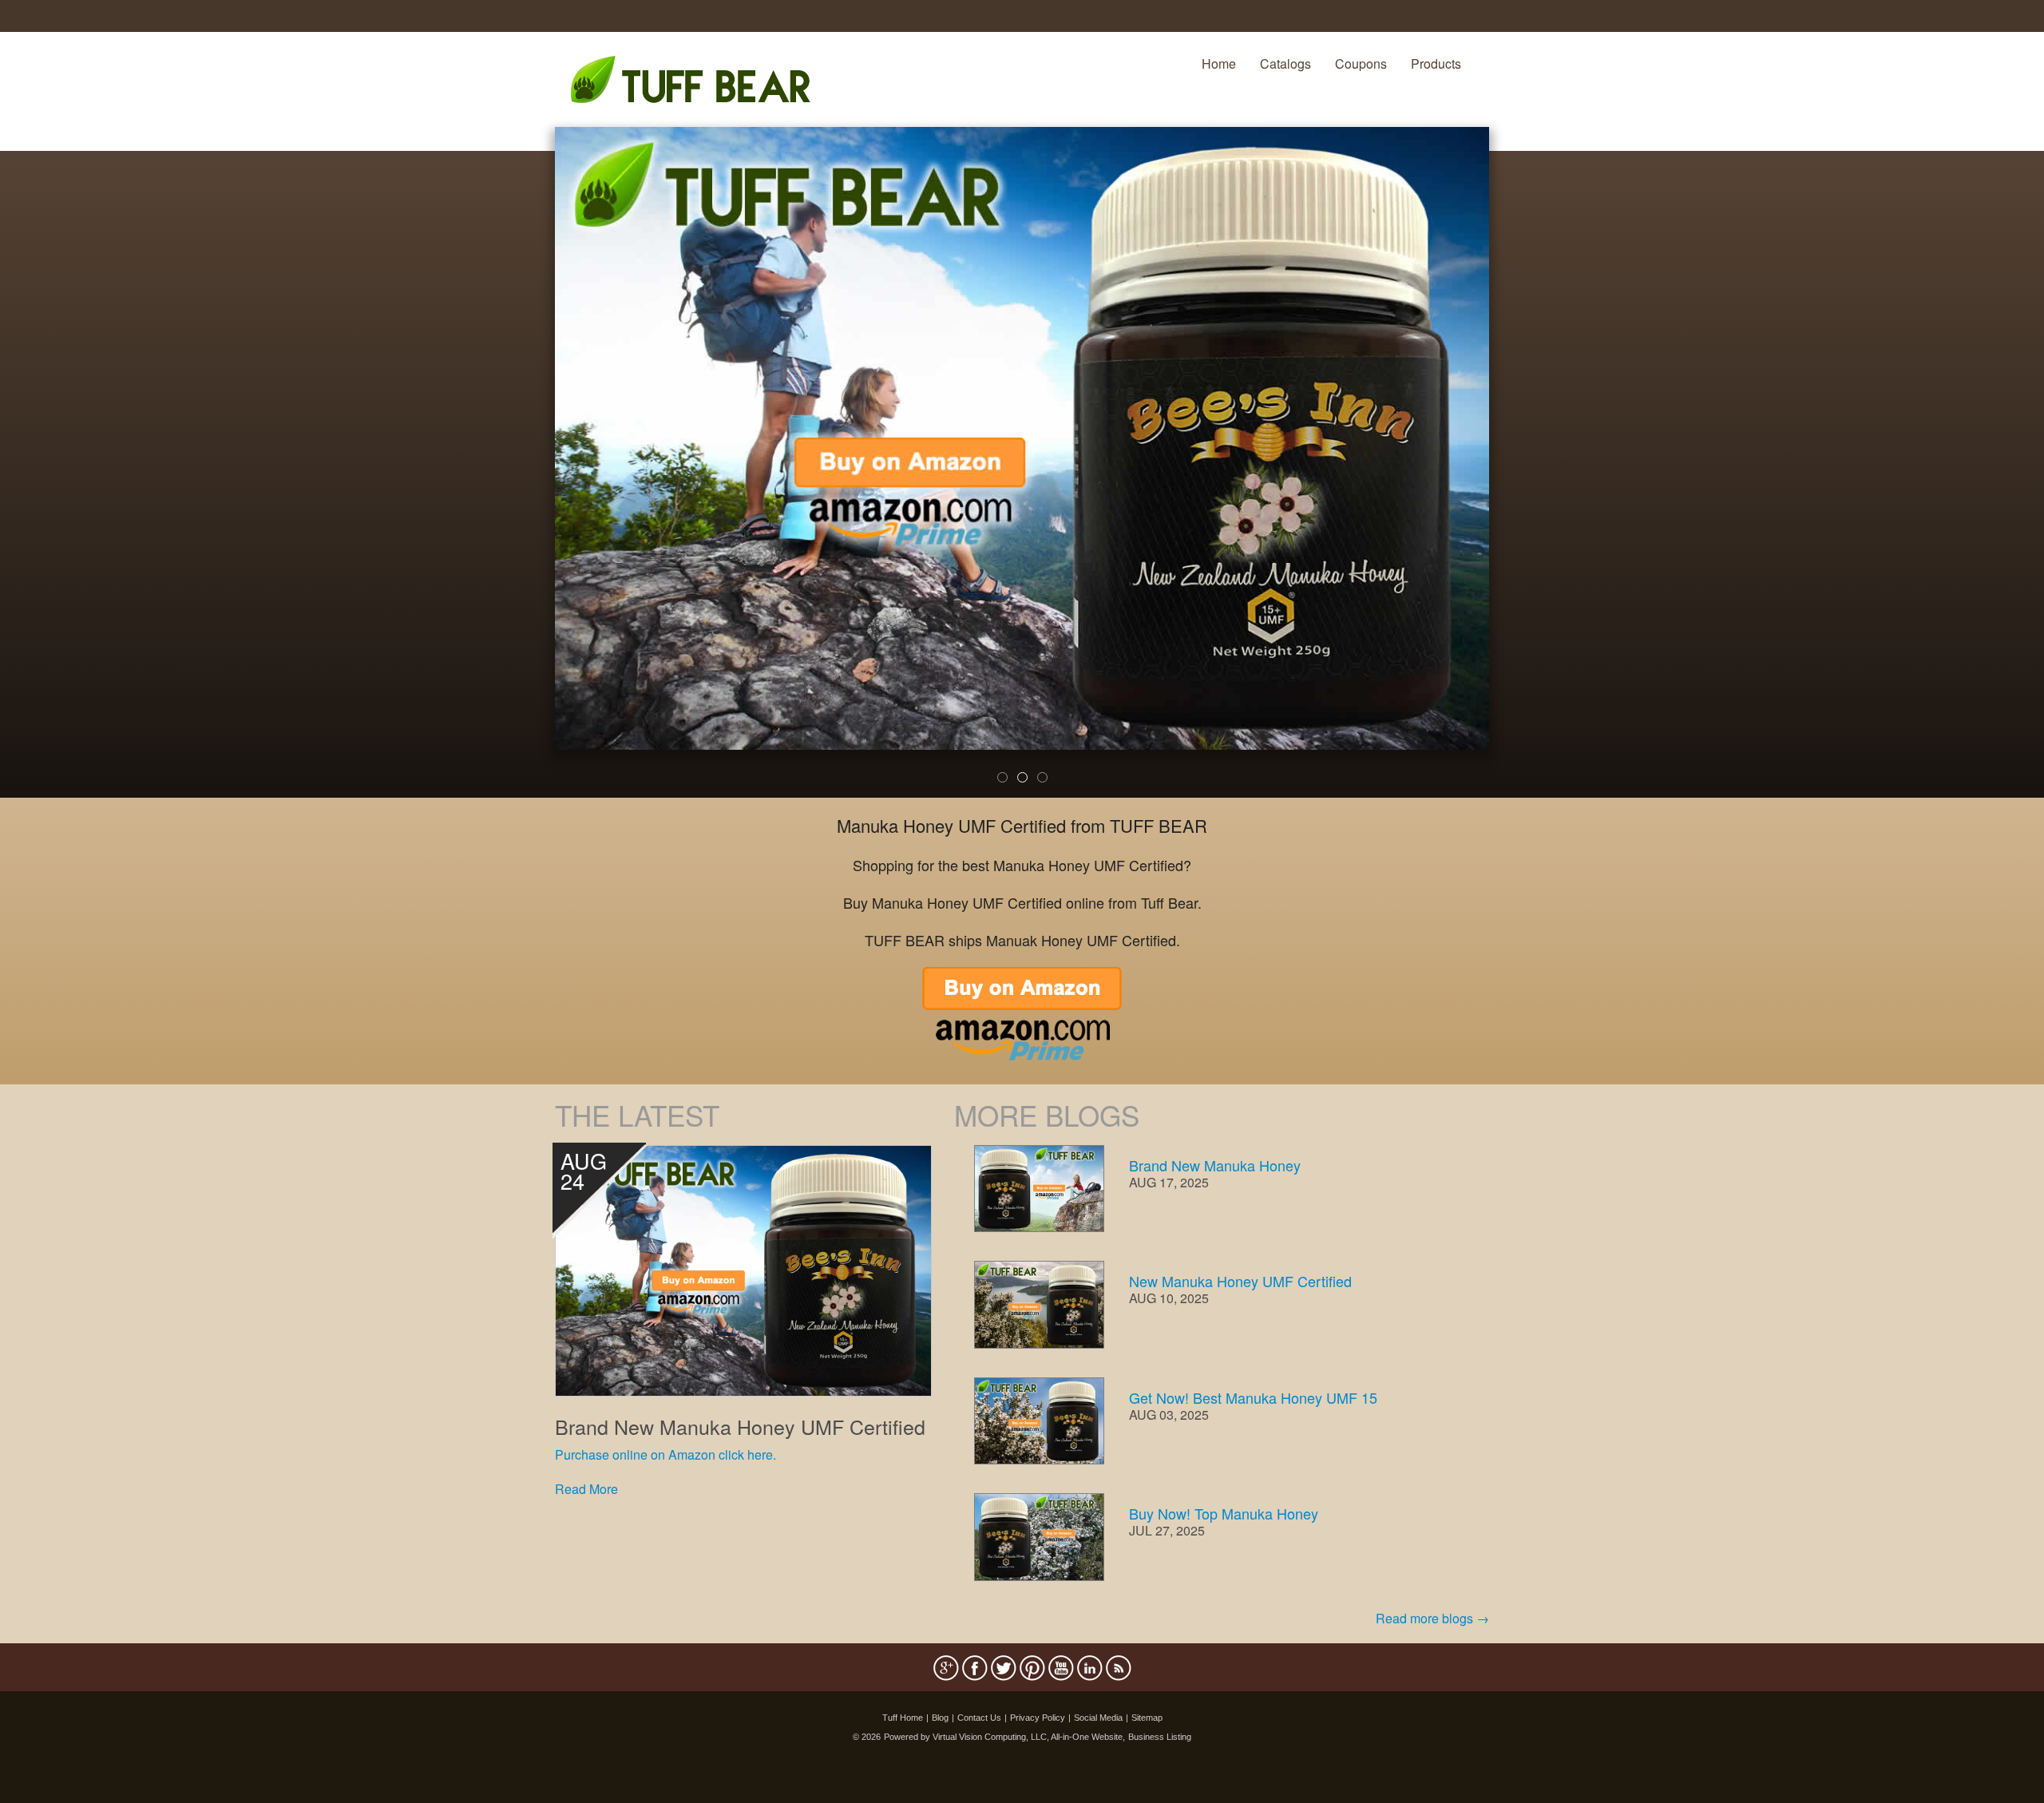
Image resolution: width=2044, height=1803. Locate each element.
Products (1436, 63)
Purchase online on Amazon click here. (665, 1454)
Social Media (1098, 1718)
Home (1219, 63)
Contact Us (979, 1718)
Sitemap (1147, 1718)
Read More (586, 1489)
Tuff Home (903, 1718)
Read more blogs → (1432, 1618)
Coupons (1361, 63)
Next (1516, 473)
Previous (531, 473)
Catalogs (1285, 63)
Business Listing (1160, 1737)
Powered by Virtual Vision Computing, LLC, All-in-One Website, (1004, 1737)
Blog (940, 1718)
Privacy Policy (1038, 1718)
